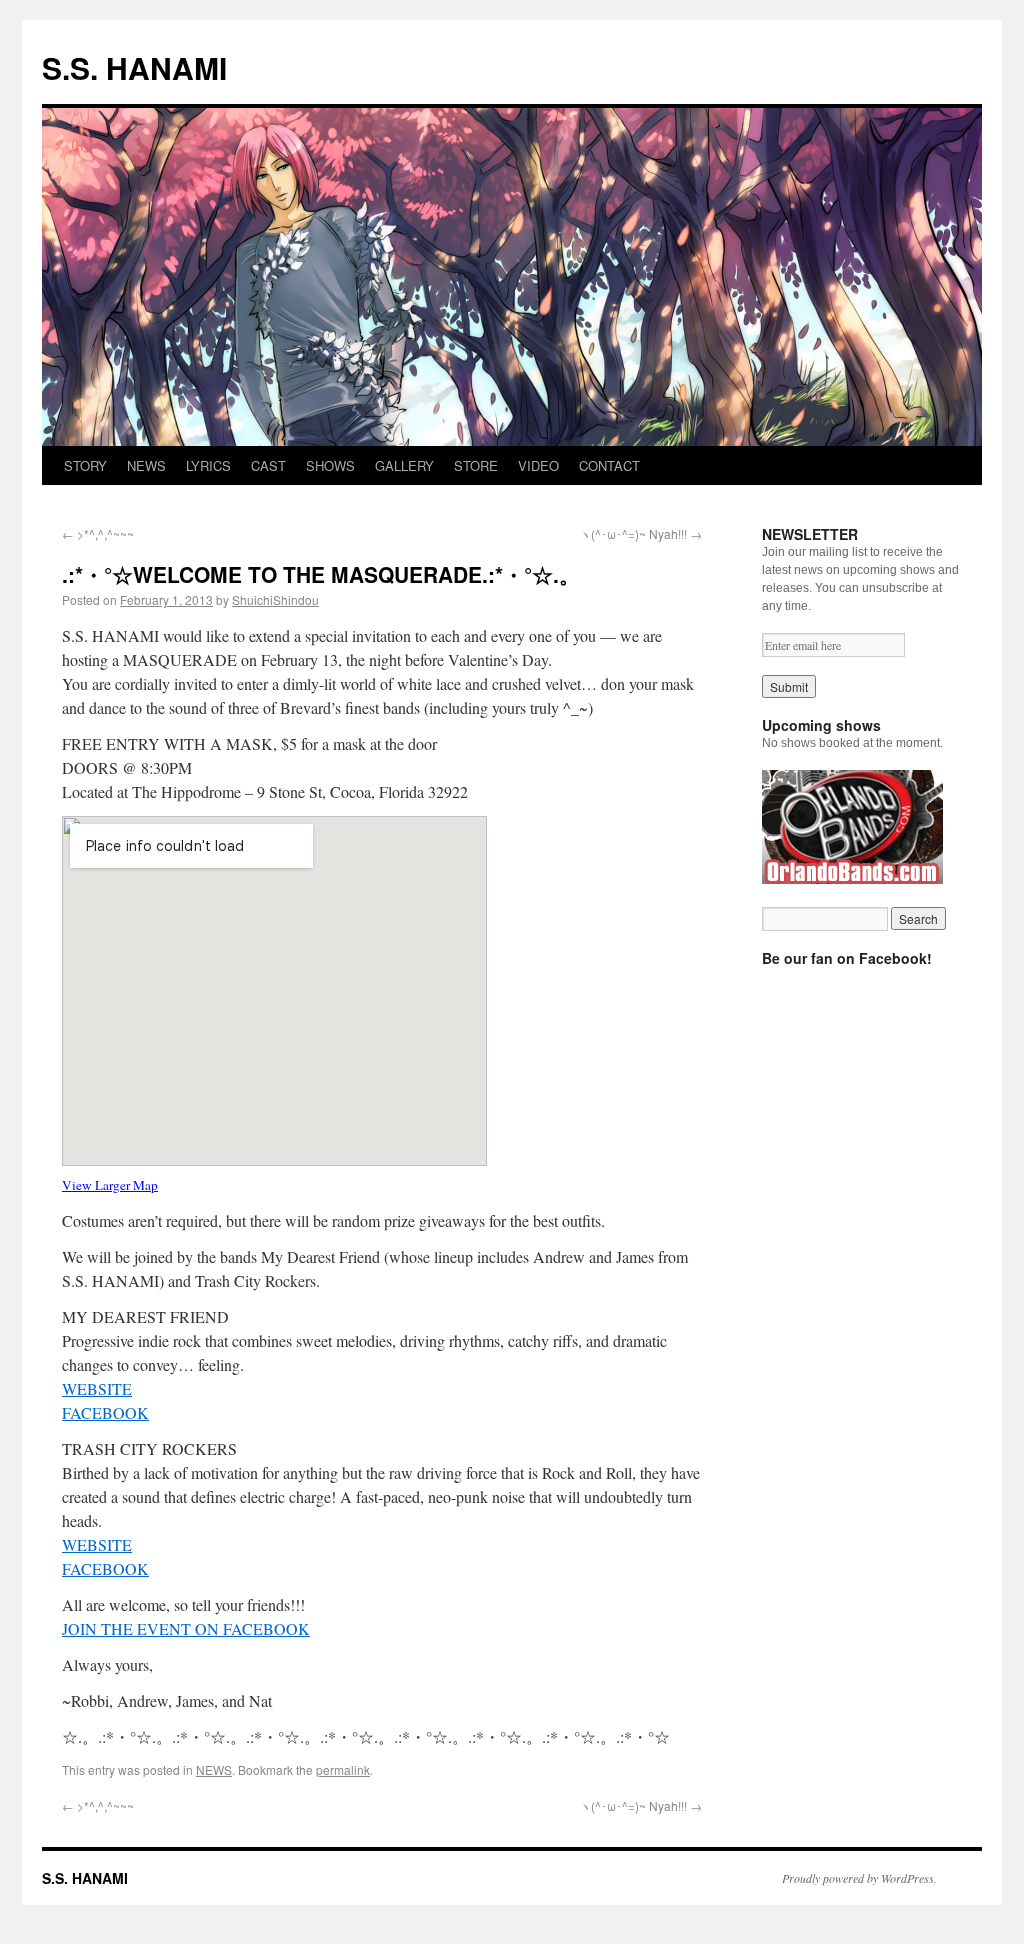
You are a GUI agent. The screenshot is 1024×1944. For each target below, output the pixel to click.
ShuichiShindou (275, 599)
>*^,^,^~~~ (98, 533)
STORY (85, 465)
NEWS (146, 465)
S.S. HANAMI (134, 67)
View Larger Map (110, 1185)
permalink (343, 1769)
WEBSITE (97, 1388)
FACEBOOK (105, 1412)
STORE (476, 465)
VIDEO (538, 465)
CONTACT (609, 465)
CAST (268, 465)
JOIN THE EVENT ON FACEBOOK (186, 1628)
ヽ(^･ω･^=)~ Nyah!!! (640, 533)
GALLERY (404, 465)
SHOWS (330, 465)
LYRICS (208, 465)
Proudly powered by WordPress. (859, 1878)
